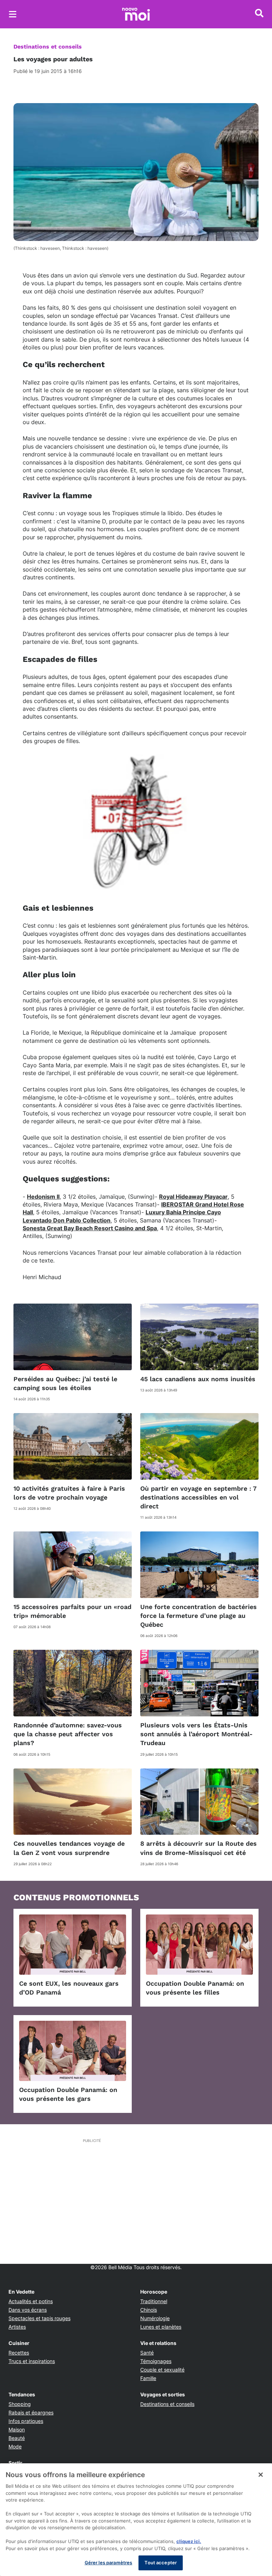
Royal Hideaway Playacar (193, 1197)
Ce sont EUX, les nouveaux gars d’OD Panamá (69, 1988)
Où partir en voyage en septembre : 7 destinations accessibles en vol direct (199, 1497)
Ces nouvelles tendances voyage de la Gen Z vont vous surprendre (69, 1848)
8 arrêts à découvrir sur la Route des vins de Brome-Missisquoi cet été (199, 1848)
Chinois (149, 2310)
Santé (147, 2353)
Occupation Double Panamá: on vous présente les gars (68, 2094)
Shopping (20, 2404)
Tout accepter (161, 2563)
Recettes (19, 2353)
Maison (17, 2429)
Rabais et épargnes (31, 2412)
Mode (15, 2446)
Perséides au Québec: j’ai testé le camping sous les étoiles (65, 1383)
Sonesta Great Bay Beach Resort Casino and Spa (90, 1228)
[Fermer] (261, 2475)
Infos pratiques (26, 2421)
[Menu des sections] (13, 14)
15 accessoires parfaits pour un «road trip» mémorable (72, 1611)
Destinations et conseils (48, 47)
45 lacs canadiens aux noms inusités (198, 1379)
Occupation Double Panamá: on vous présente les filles (195, 1988)
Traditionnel (154, 2301)
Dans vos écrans (28, 2310)
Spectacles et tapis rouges (39, 2318)
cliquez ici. (189, 2541)
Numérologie (155, 2318)
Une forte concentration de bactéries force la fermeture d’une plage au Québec (199, 1616)
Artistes (17, 2327)
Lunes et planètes (161, 2327)
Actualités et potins (31, 2301)
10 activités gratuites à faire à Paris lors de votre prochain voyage (69, 1493)
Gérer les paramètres (109, 2563)
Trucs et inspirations (32, 2361)
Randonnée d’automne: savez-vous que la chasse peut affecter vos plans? (68, 1734)
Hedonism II (43, 1197)
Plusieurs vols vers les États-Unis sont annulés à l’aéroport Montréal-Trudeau (196, 1734)
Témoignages (156, 2361)
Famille (148, 2378)
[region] (136, 2520)
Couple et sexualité (162, 2370)
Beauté (17, 2438)
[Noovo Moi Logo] (136, 14)
